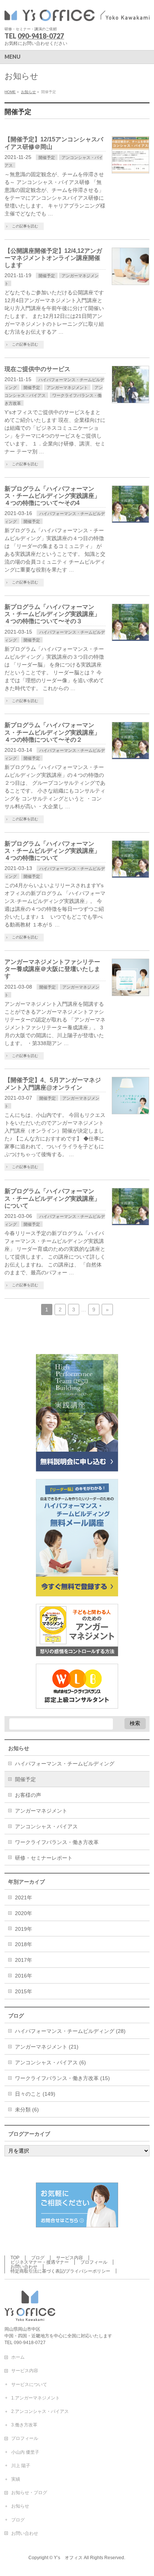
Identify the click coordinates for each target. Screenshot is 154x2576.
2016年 (24, 1976)
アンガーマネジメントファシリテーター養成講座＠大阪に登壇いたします (52, 969)
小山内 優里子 (25, 2452)
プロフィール (94, 2262)
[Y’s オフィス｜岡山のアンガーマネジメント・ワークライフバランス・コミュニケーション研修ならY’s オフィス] (77, 14)
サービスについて (29, 2384)
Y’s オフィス (68, 2558)
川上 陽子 (21, 2466)
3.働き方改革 (24, 2425)
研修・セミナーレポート (44, 1858)
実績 (16, 2479)
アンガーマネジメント (67, 388)
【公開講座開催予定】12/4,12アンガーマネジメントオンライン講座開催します (53, 258)
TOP (15, 2258)
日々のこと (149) (35, 2094)
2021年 (24, 1897)
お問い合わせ (24, 2267)
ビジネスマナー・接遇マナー (40, 2262)
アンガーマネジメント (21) (47, 2047)
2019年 (24, 1929)
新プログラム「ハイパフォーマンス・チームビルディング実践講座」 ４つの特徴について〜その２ (53, 732)
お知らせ (20, 2506)
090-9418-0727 (41, 36)
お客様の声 (28, 1795)
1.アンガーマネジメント (36, 2398)
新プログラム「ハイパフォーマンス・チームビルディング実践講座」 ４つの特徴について (53, 851)
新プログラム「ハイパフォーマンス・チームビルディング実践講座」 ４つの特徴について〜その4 (53, 496)
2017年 (24, 1960)
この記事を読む (25, 226)
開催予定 (47, 157)
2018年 (24, 1944)
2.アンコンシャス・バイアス (40, 2411)
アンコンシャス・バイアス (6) (50, 2062)
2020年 (24, 1913)
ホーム (18, 2357)
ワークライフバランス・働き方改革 (57, 1842)
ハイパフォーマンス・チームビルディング (65, 1764)
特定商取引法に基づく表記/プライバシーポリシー (60, 2271)
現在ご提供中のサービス (37, 369)
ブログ (38, 2258)
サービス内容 (70, 2258)
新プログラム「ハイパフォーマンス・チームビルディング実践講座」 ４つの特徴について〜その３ (53, 614)
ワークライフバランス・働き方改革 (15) (62, 2078)
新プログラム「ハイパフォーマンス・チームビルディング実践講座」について (52, 1198)
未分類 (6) (27, 2110)
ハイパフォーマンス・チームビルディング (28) (70, 2031)
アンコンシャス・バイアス (46, 1826)
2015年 (24, 1991)
